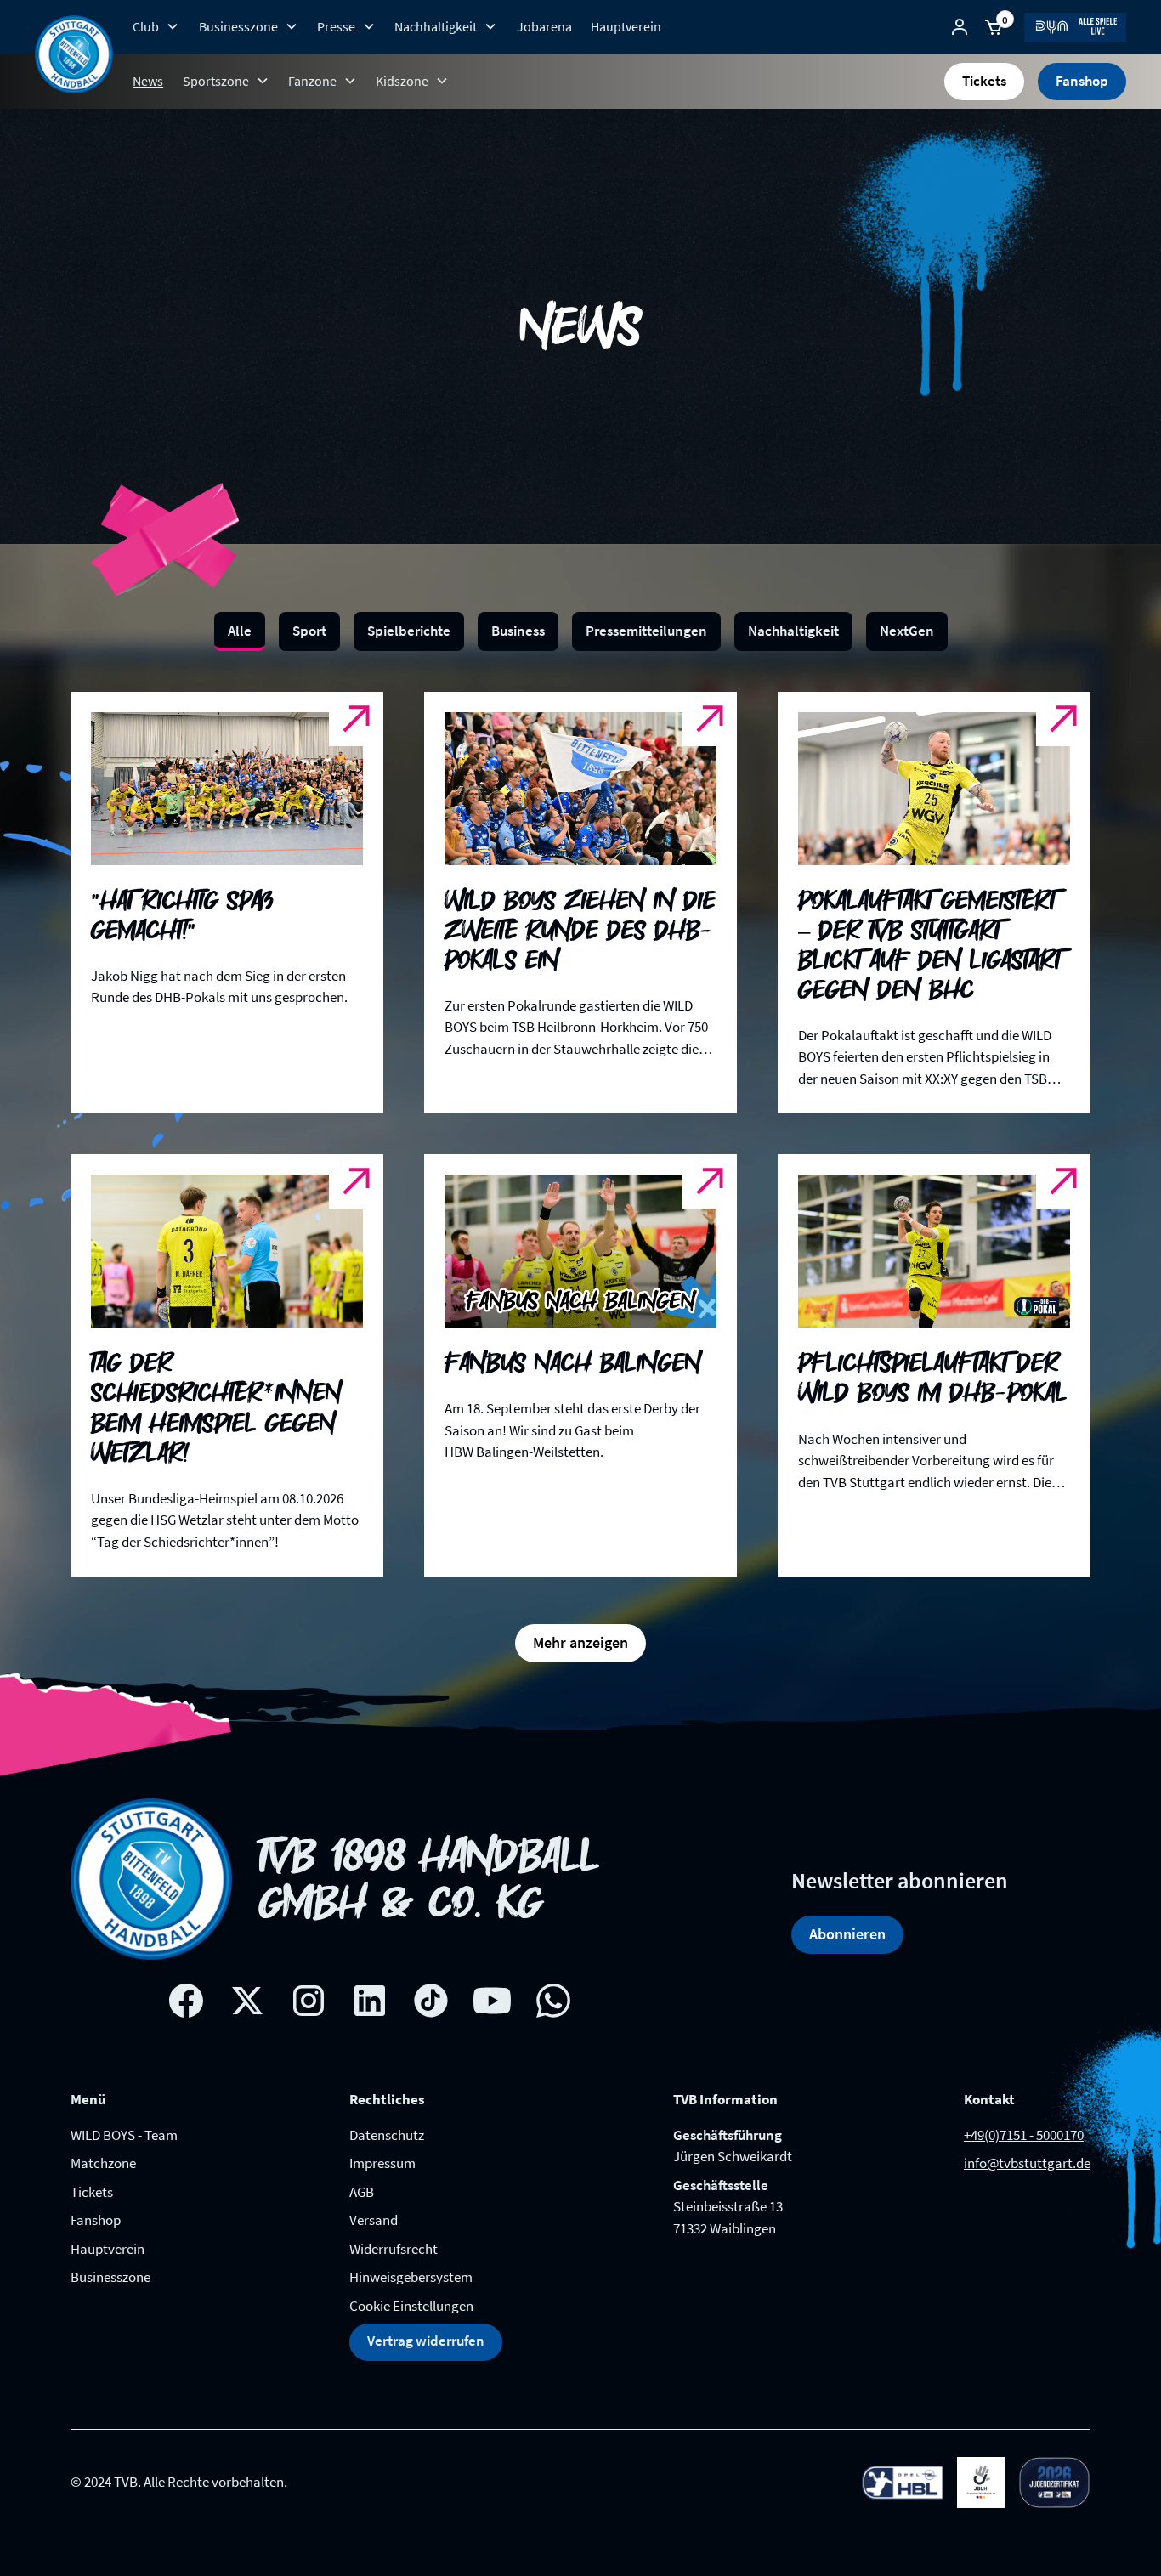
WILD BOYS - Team (124, 2135)
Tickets (984, 81)
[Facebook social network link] (186, 2001)
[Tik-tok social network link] (431, 2001)
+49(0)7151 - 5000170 (1024, 2135)
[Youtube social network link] (492, 2001)
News (148, 81)
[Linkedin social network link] (370, 2001)
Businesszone (110, 2277)
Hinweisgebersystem (411, 2277)
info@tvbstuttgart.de (1027, 2163)
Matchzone (103, 2163)
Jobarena (544, 26)
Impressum (382, 2163)
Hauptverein (626, 26)
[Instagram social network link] (309, 2001)
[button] (156, 26)
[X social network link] (247, 2001)
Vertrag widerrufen (426, 2341)
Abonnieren (847, 1934)
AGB (362, 2192)
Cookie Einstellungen (411, 2306)
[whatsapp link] (553, 2001)
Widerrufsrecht (394, 2249)
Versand (374, 2220)
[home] (74, 54)
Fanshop (1082, 81)
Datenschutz (387, 2135)
